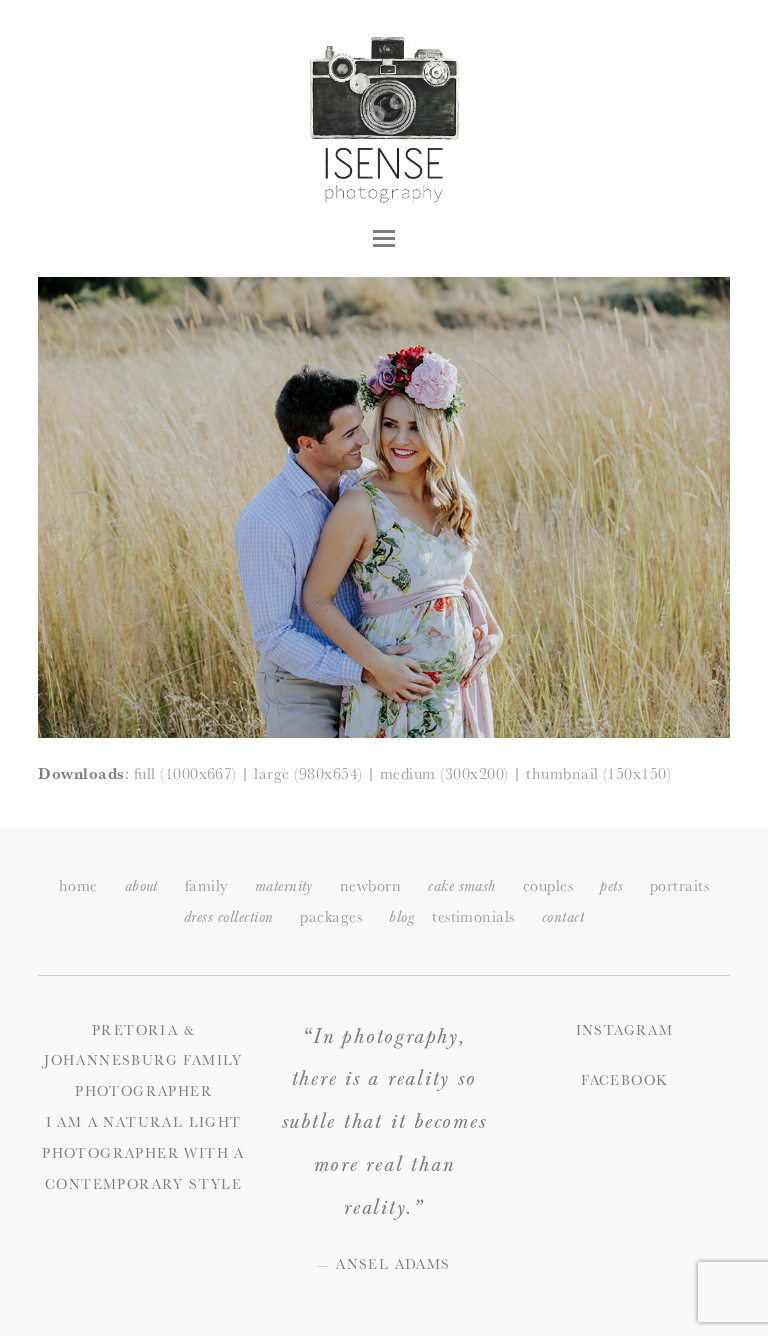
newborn (370, 885)
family (206, 885)
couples (548, 885)
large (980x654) (308, 773)
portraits (679, 885)
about (141, 886)
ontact (563, 917)
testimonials (473, 916)
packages (331, 916)
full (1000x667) (185, 773)
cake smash (462, 886)
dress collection (229, 917)
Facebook (624, 1080)
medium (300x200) (444, 773)
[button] (384, 238)
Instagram (625, 1030)
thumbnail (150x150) (598, 773)
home (78, 885)
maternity (284, 886)
